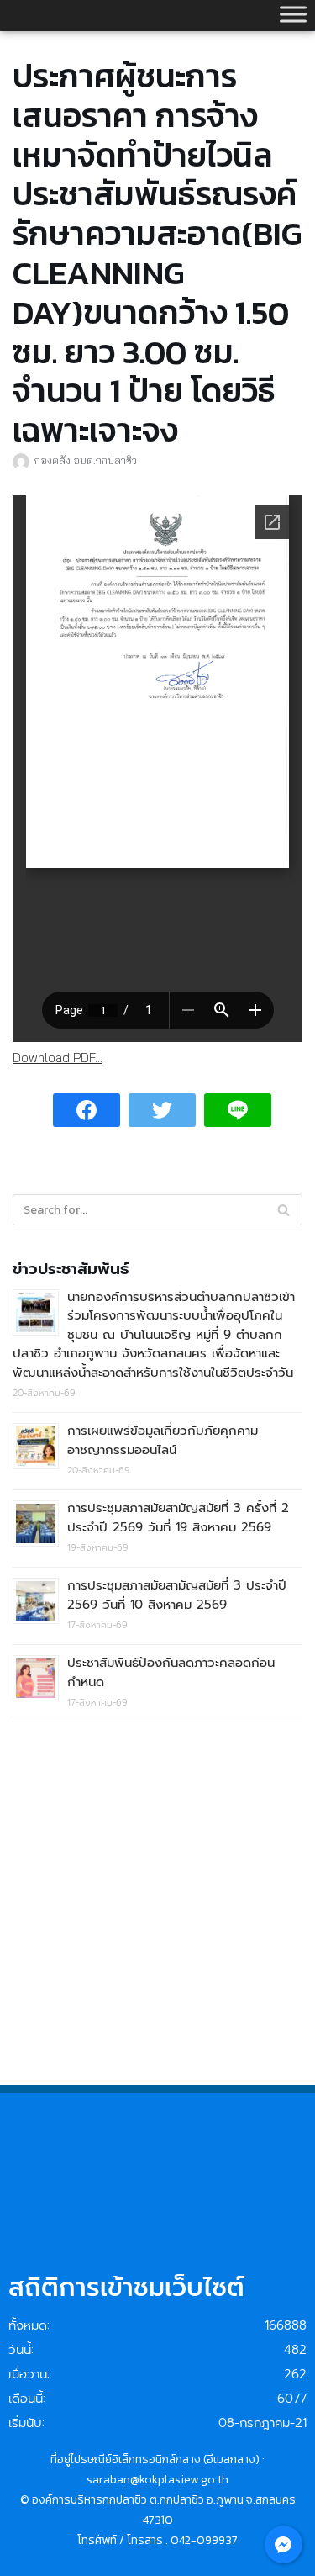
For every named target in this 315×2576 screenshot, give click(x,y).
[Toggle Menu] (293, 14)
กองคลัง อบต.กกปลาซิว (86, 460)
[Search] (283, 1210)
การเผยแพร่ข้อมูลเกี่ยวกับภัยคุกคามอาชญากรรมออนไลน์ (163, 1440)
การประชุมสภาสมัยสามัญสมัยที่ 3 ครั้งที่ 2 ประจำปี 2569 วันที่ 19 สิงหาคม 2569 (178, 1518)
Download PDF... (58, 1058)
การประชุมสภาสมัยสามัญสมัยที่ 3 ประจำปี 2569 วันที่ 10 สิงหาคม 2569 (177, 1595)
